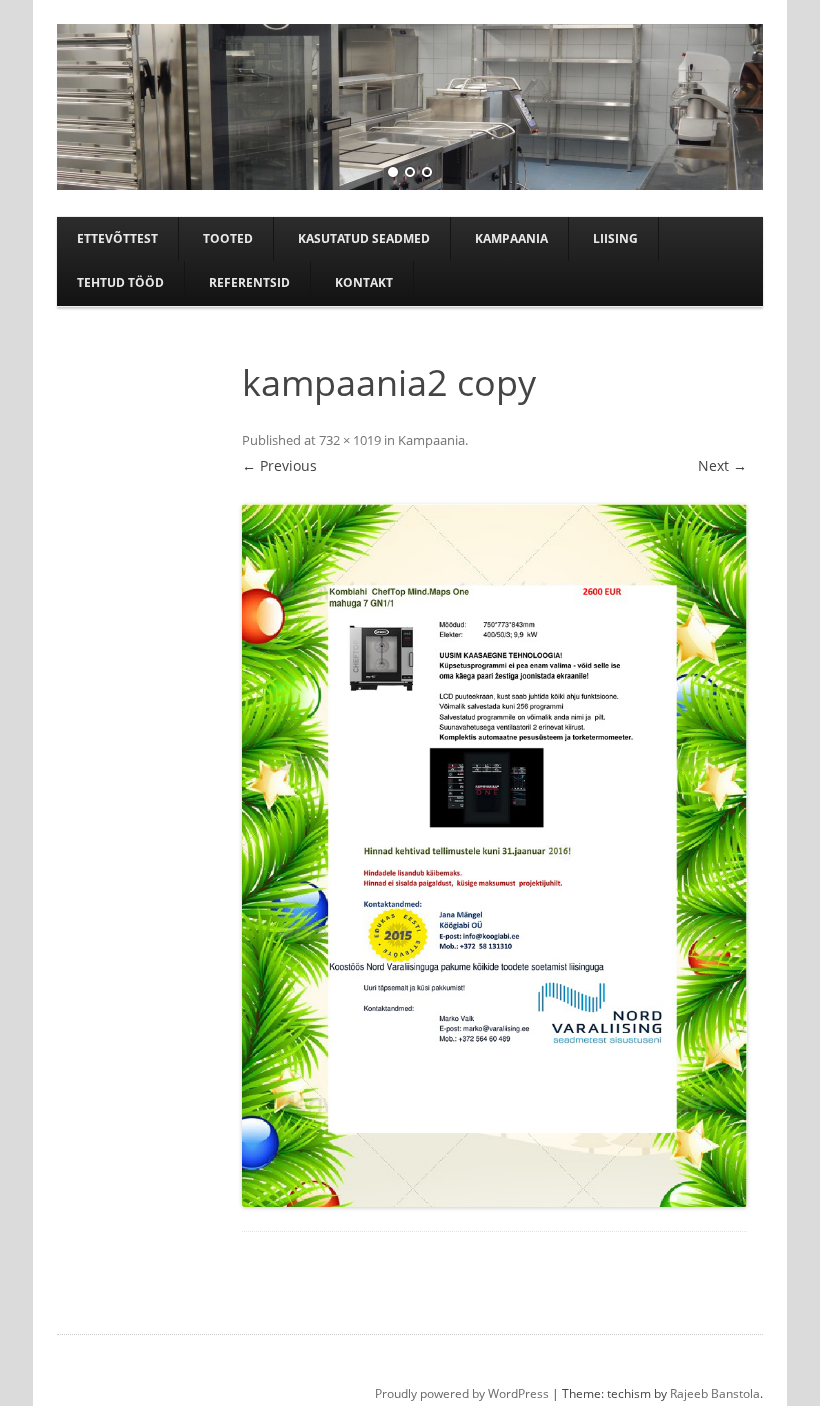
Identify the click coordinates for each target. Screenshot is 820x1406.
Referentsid (249, 282)
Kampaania (511, 238)
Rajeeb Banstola (715, 1393)
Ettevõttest (117, 238)
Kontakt (364, 282)
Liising (615, 238)
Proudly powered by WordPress (462, 1393)
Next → (722, 465)
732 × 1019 (350, 440)
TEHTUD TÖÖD (120, 282)
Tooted (228, 238)
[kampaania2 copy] (494, 855)
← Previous (279, 465)
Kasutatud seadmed (364, 238)
